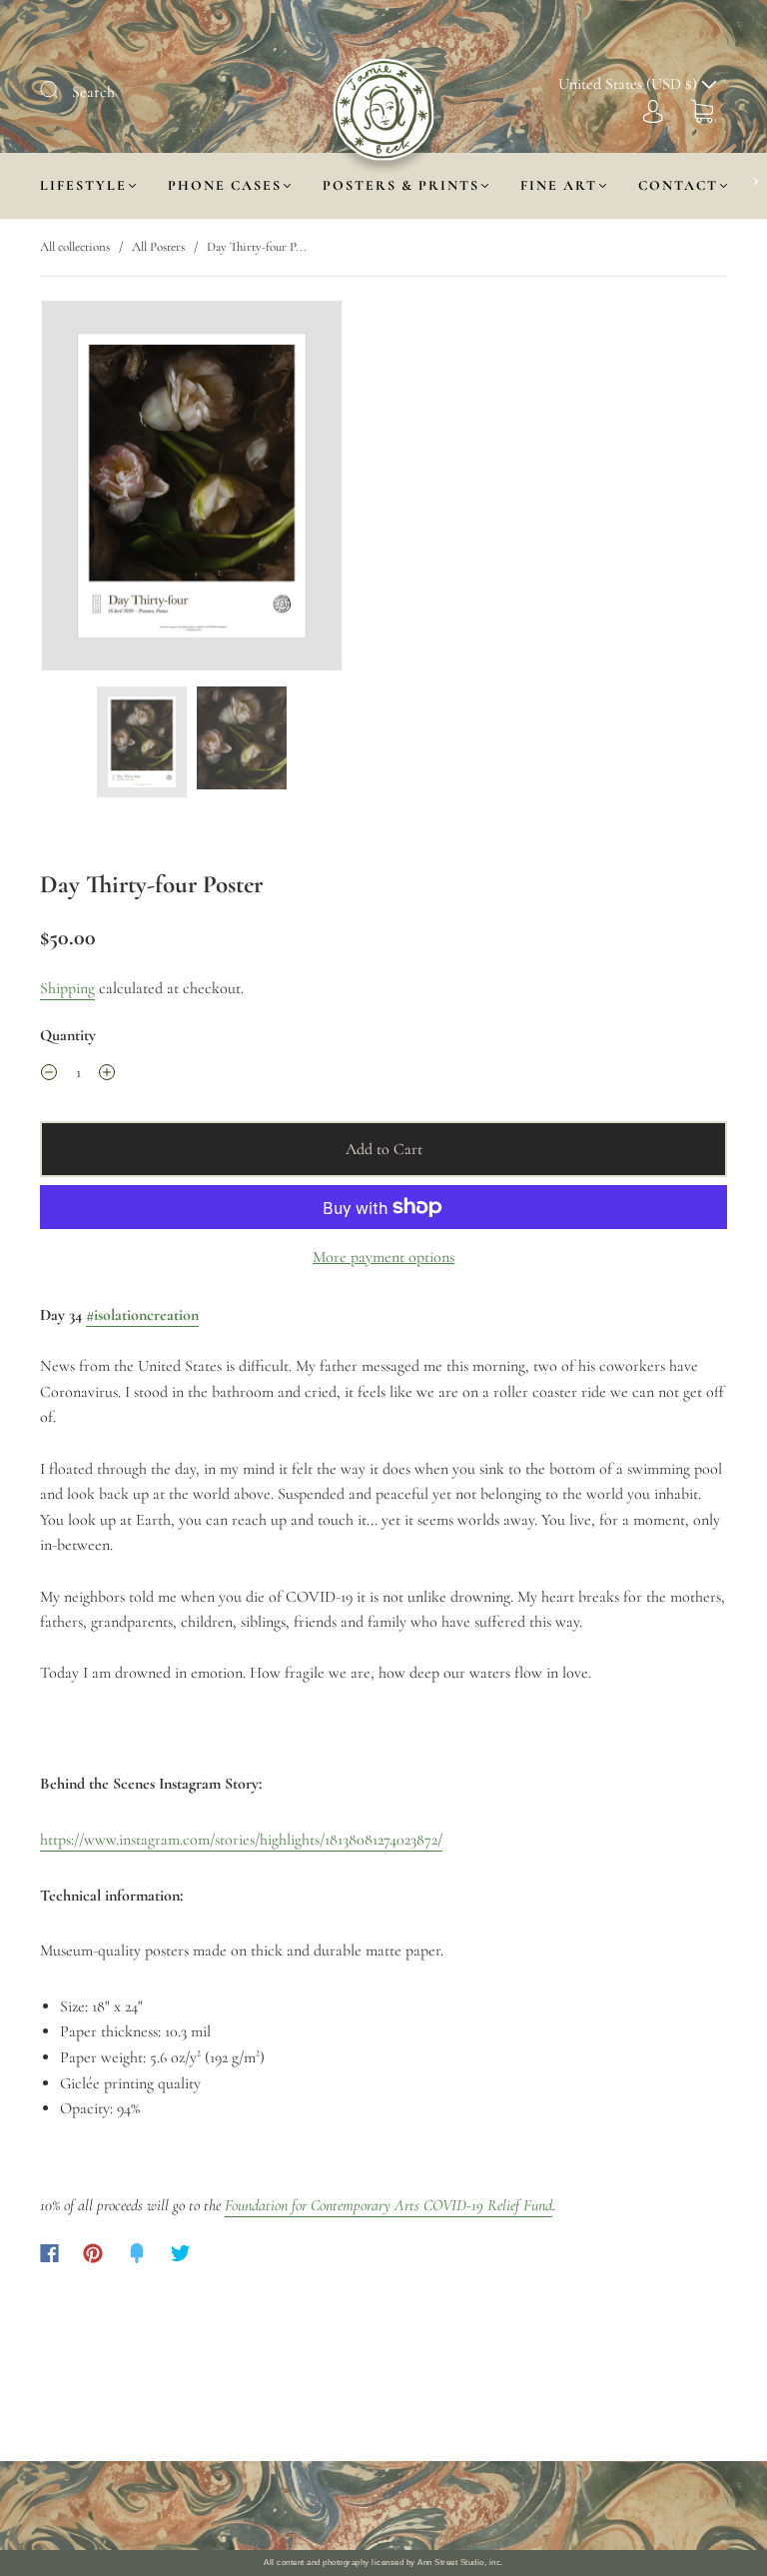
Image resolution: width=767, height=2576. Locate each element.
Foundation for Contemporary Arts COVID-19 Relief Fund (388, 2205)
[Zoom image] (192, 490)
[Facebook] (49, 2253)
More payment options (383, 1257)
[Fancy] (137, 2253)
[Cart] (702, 110)
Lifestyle (83, 185)
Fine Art (559, 185)
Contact (678, 185)
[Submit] (62, 90)
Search (93, 92)
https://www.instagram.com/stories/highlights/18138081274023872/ (241, 1840)
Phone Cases (225, 185)
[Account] (653, 110)
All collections (75, 247)
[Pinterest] (93, 2253)
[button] (72, 490)
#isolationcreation (142, 1315)
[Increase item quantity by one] (107, 1075)
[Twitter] (181, 2253)
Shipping (67, 988)
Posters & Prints (401, 185)
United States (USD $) (630, 84)
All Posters (158, 247)
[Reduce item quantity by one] (49, 1075)
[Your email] (555, 2506)
